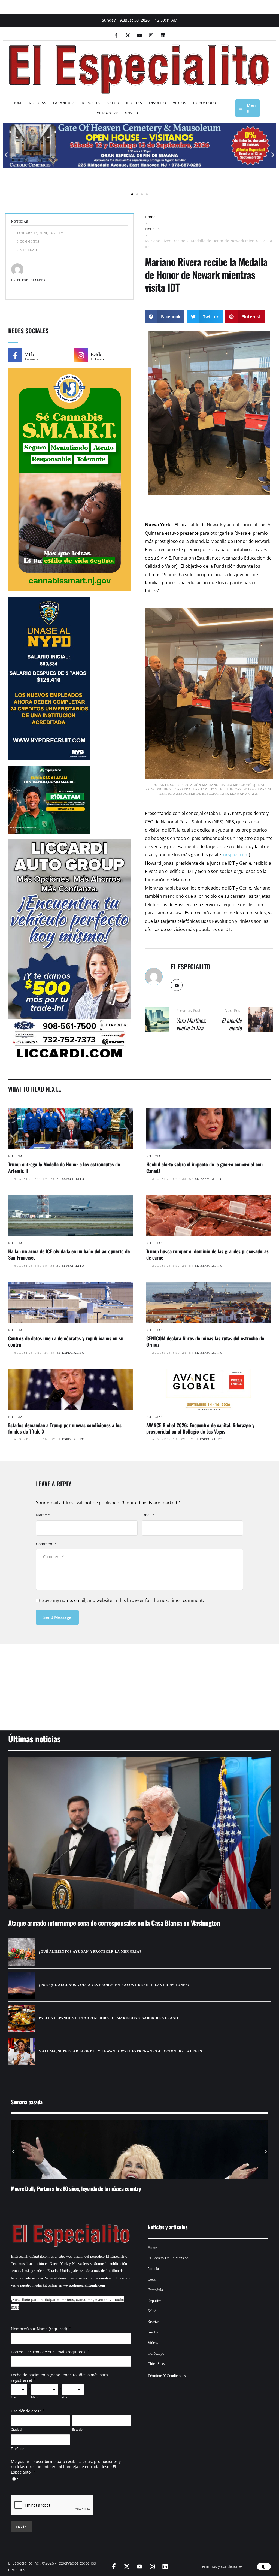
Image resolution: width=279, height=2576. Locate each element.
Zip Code (18, 2449)
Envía (21, 2527)
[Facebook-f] (116, 35)
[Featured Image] (70, 1128)
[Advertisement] (139, 1680)
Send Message (57, 1617)
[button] (6, 155)
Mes (34, 2397)
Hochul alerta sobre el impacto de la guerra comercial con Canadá (204, 1167)
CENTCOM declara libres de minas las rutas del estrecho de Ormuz (205, 1341)
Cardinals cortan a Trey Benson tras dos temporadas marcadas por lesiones (88, 2188)
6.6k (96, 354)
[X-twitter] (128, 35)
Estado (77, 2430)
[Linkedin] (163, 35)
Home (150, 217)
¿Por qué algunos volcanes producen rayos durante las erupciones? (114, 1985)
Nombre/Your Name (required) (39, 2329)
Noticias (152, 229)
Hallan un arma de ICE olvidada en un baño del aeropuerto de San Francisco (69, 1254)
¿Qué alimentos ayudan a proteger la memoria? (90, 1952)
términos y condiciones (222, 2566)
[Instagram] (151, 35)
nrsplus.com (236, 855)
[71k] (15, 355)
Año (65, 2397)
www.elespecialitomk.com (84, 2285)
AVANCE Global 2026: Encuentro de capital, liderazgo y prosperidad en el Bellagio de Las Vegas (200, 1428)
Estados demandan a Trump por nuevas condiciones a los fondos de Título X (65, 1428)
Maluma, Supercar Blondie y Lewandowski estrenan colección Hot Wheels (120, 2051)
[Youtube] (139, 35)
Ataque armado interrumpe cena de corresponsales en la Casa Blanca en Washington (114, 1923)
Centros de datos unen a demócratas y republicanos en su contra (66, 1341)
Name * (43, 1515)
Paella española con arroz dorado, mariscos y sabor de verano (108, 2018)
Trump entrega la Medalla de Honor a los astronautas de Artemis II (64, 1167)
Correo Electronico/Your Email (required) (48, 2352)
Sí (19, 2479)
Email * (148, 1515)
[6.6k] (81, 355)
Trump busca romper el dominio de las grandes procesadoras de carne (207, 1254)
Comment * (46, 1544)
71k (30, 354)
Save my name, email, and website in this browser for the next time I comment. (123, 1600)
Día (13, 2397)
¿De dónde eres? (26, 2411)
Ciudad (16, 2430)
